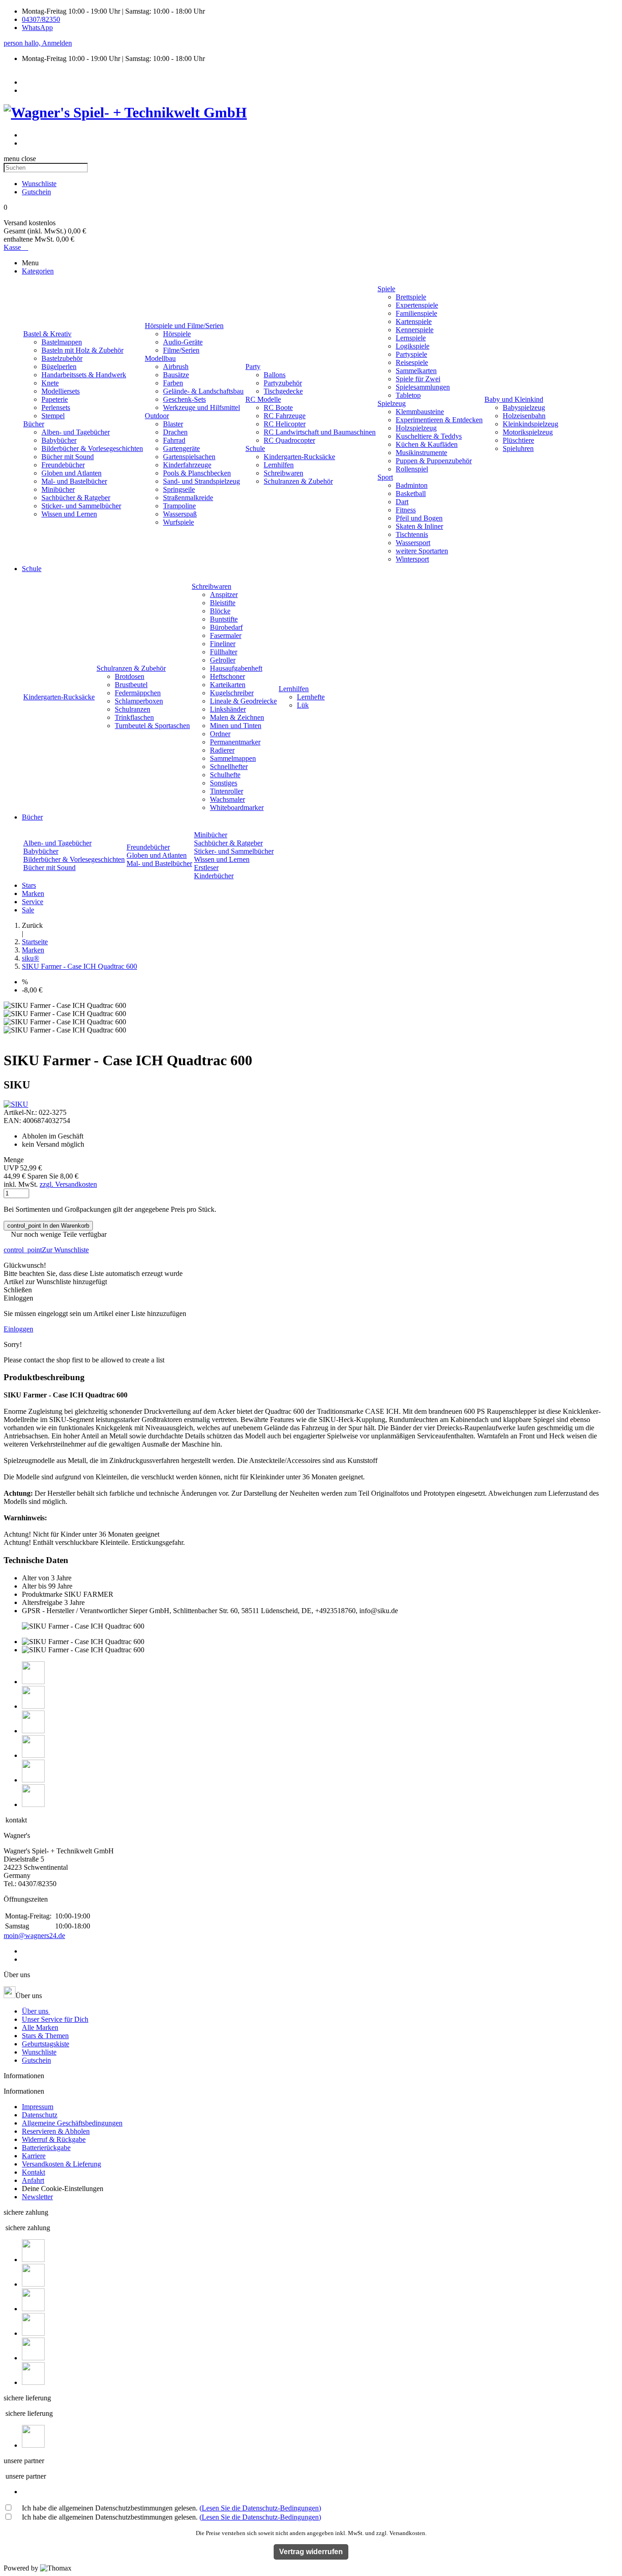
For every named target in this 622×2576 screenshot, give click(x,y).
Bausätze (176, 375)
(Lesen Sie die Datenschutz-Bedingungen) (260, 2508)
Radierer (222, 750)
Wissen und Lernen (69, 514)
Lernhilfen (279, 465)
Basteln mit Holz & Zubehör (82, 350)
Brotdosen (130, 676)
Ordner (220, 734)
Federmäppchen (138, 693)
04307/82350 (41, 19)
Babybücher (59, 440)
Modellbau (160, 358)
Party (253, 367)
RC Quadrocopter (289, 440)
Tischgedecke (283, 391)
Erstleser (206, 868)
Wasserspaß (180, 514)
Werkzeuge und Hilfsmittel (201, 407)
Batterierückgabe (46, 2148)
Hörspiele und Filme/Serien (184, 326)
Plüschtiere (518, 440)
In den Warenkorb (48, 1226)
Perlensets (56, 407)
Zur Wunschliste (46, 1250)
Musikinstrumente (421, 453)
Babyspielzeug (524, 407)
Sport (385, 477)
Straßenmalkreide (188, 498)
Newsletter (37, 2197)
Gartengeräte (181, 448)
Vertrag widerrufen (311, 2552)
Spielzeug (392, 403)
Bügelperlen (59, 367)
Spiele (386, 289)
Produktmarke (42, 1594)
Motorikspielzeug (528, 432)
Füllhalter (224, 652)
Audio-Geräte (183, 342)
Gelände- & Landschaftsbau (203, 391)
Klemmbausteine (420, 412)
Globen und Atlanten (71, 473)
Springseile (179, 489)
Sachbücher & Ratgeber (76, 498)
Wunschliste (39, 2052)
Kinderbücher (214, 876)
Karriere (34, 2156)
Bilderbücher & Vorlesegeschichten (92, 448)
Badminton (412, 485)
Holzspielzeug (416, 428)
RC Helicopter (285, 424)
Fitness (406, 510)
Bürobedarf (226, 627)
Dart (402, 502)
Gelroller (223, 660)
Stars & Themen (45, 2036)
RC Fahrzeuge (285, 416)
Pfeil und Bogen (419, 518)
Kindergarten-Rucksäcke (299, 457)
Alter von (36, 1578)
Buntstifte (224, 619)
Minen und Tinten (236, 726)
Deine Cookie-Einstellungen (63, 2189)
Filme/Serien (181, 350)
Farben (173, 383)
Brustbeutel (131, 685)
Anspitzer (224, 595)
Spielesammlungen (423, 387)
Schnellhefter (229, 767)
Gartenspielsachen (189, 457)
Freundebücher (63, 465)
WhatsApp (37, 28)
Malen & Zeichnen (237, 717)
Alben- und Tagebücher (76, 432)
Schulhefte (225, 775)
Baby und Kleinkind (514, 399)
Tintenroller (227, 791)
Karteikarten (228, 685)
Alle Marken (40, 2027)
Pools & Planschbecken (197, 473)
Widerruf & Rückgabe (54, 2139)
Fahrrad (174, 440)
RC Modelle (263, 399)
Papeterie (55, 399)
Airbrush (176, 367)
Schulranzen (133, 709)
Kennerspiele (415, 330)
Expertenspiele (417, 305)
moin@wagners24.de (34, 1936)
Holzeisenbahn (524, 416)
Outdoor (157, 416)
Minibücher (58, 489)
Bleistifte (223, 603)
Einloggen (18, 1329)
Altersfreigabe (42, 1602)
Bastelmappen (62, 342)
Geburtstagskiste (46, 2044)
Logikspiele (413, 346)
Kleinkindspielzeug (530, 424)
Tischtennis (412, 534)
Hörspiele (177, 334)
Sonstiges (224, 783)
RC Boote (278, 407)
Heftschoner (227, 676)
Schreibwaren (283, 473)
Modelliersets (61, 391)
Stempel (53, 416)
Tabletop (408, 395)
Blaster (173, 424)
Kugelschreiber (232, 693)
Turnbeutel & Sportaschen (152, 726)
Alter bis (34, 1586)
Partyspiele (411, 354)
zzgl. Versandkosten (68, 1184)
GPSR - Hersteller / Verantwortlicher (75, 1611)
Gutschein (36, 2060)
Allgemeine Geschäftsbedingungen (72, 2123)
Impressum (38, 2107)
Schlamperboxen (139, 701)
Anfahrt (33, 2180)
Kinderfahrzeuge (187, 465)
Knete (50, 383)
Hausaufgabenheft (236, 668)
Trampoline (179, 506)
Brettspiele (411, 297)
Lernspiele (411, 338)
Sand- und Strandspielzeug (201, 481)
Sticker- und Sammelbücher (81, 506)
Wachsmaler (227, 799)
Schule (255, 448)
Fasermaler (226, 635)
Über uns (36, 2011)
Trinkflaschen (134, 717)
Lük (303, 705)
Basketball (411, 493)
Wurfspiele (178, 522)
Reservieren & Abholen (56, 2131)
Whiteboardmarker (237, 807)
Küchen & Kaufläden (427, 444)
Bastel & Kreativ (47, 334)
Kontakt (33, 2172)
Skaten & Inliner (419, 526)
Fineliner (223, 644)
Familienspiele (416, 313)
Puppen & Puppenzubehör (434, 461)
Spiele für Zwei (418, 379)
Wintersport (412, 559)
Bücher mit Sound (68, 457)
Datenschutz (40, 2115)
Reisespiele (412, 362)
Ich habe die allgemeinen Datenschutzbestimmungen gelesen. (171, 2508)
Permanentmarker (235, 742)
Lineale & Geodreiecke (243, 701)
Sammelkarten (416, 371)
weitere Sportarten (422, 551)
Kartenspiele (414, 321)
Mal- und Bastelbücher (74, 481)
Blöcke (220, 611)
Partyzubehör (283, 383)
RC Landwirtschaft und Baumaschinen (320, 432)
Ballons (275, 375)
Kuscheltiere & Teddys (429, 436)
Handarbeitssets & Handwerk (84, 375)
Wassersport (413, 543)
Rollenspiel (412, 469)
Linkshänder (228, 709)
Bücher (34, 424)
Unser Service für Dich (55, 2019)
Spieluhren (518, 448)
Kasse (16, 247)
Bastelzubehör (62, 358)
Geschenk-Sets (184, 399)
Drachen (175, 432)
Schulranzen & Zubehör (298, 481)
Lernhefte (311, 697)
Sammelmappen (233, 758)
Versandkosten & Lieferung (61, 2164)
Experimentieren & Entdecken (439, 420)
